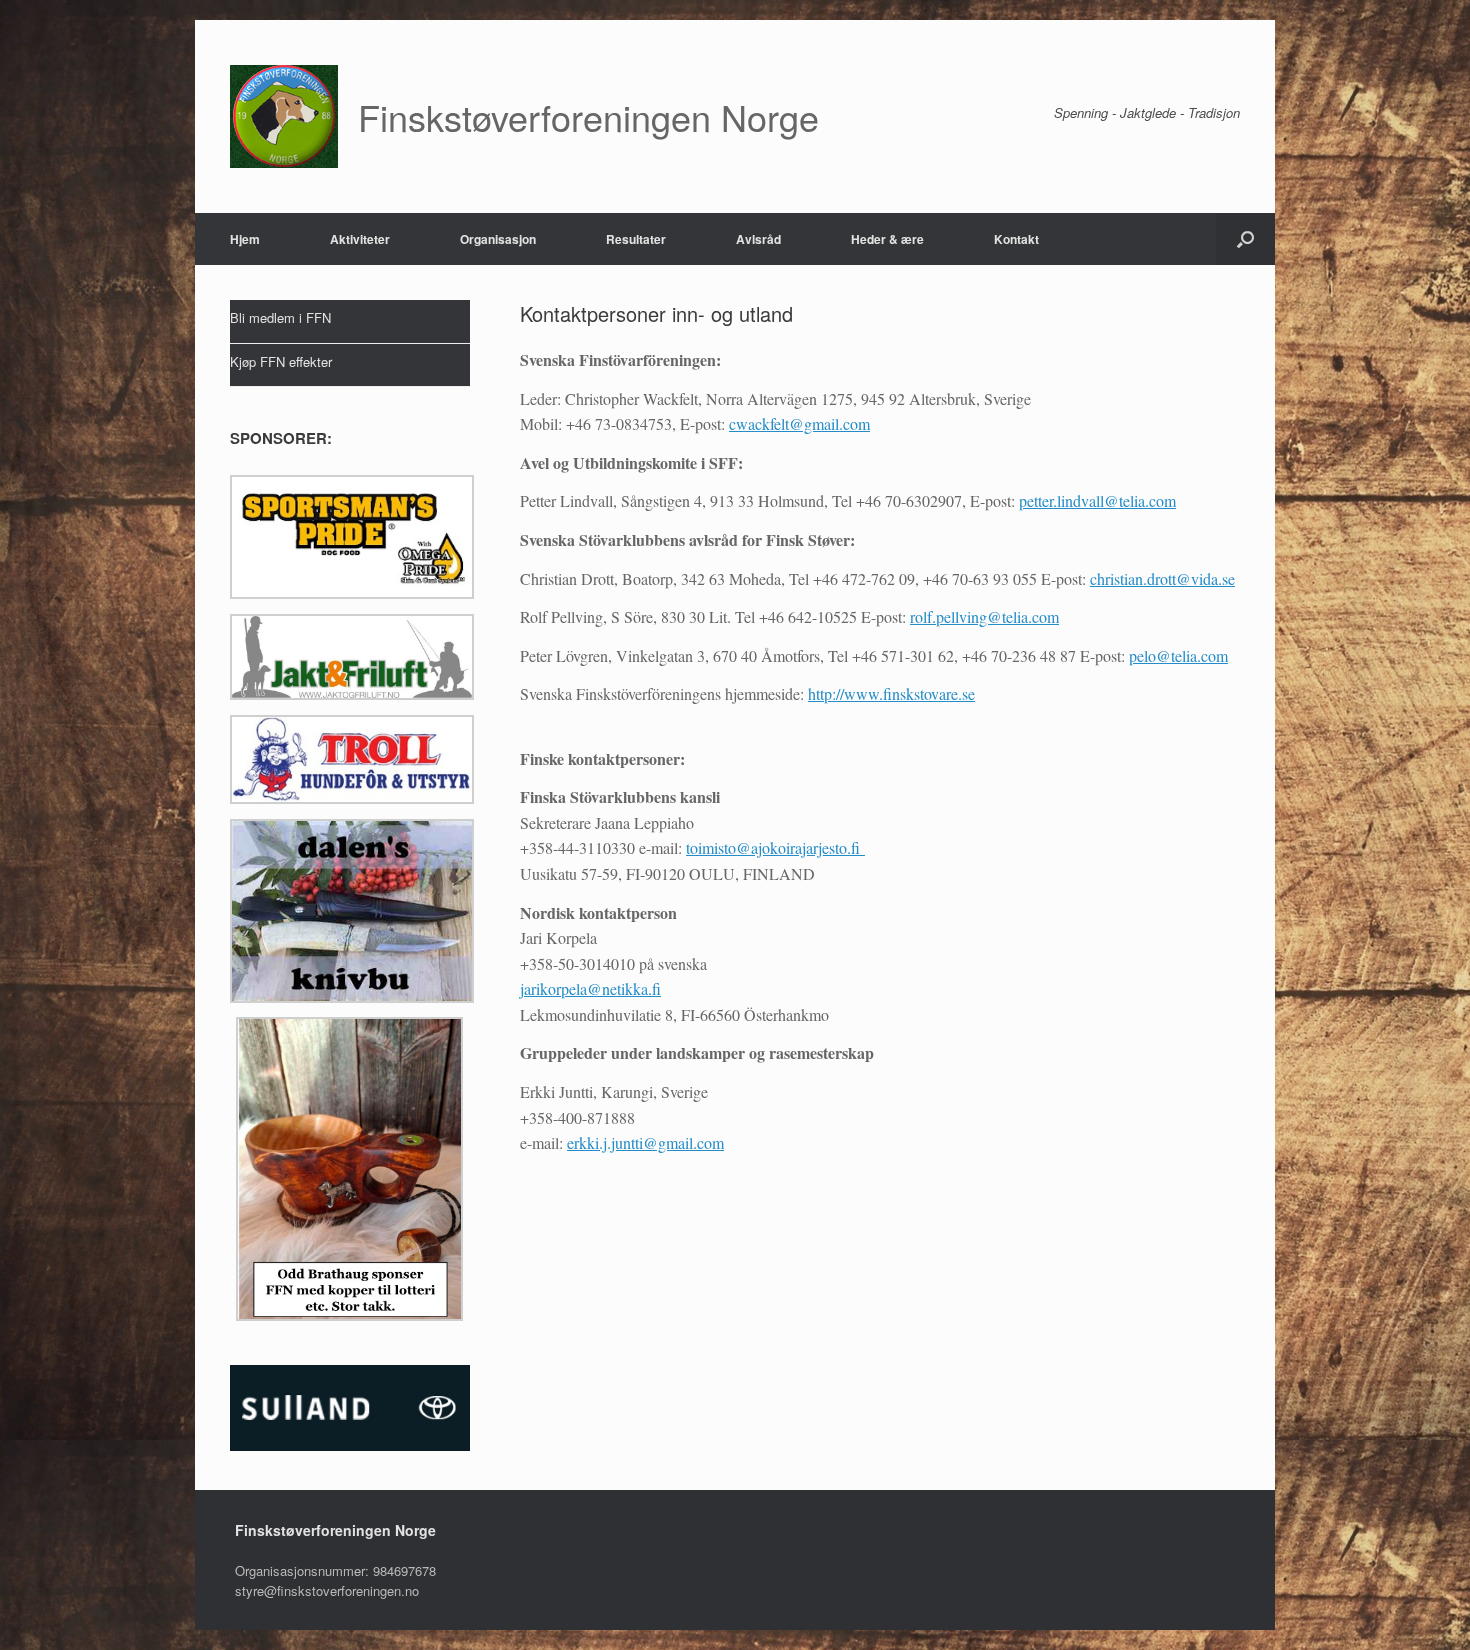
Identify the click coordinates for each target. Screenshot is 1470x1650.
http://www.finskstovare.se (891, 693)
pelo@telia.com (1178, 655)
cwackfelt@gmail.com (799, 423)
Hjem (245, 239)
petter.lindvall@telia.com (1097, 500)
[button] (1245, 239)
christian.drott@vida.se (1162, 578)
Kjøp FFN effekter (281, 361)
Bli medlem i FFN (280, 317)
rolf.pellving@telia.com (984, 616)
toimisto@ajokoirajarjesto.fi (775, 847)
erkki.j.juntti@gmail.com (645, 1142)
